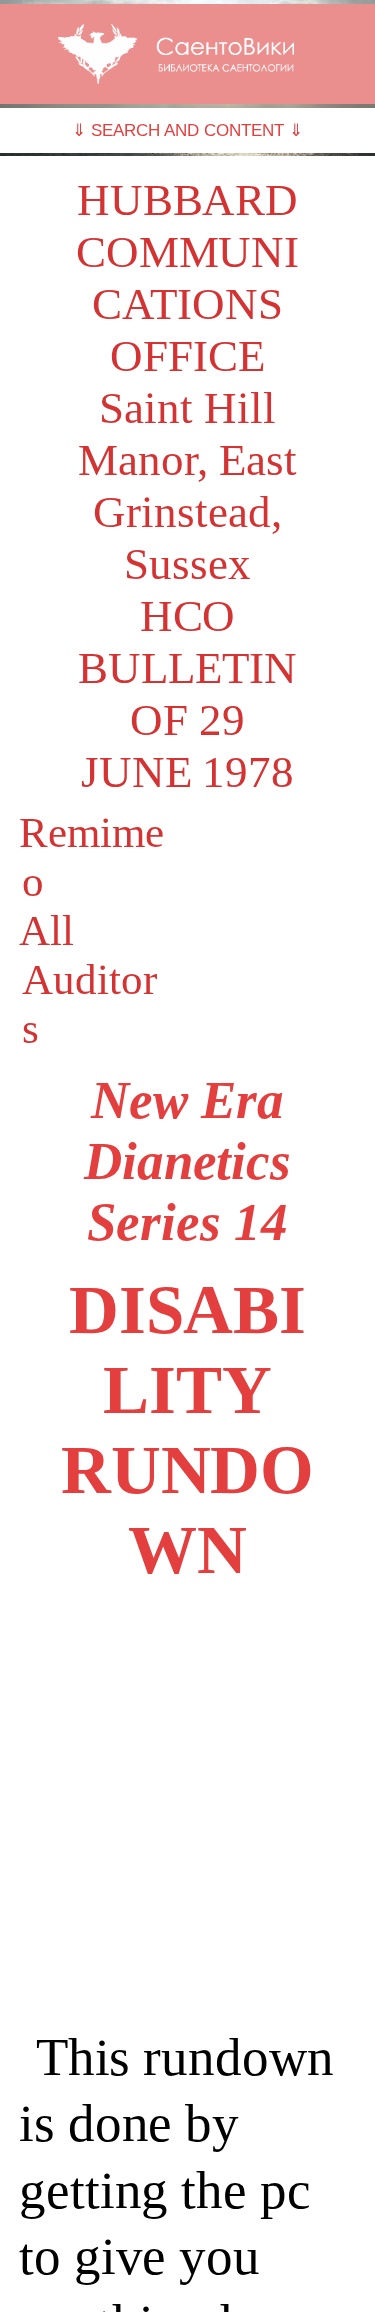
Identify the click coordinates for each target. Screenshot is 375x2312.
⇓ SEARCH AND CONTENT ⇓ (187, 130)
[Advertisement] (187, 1807)
